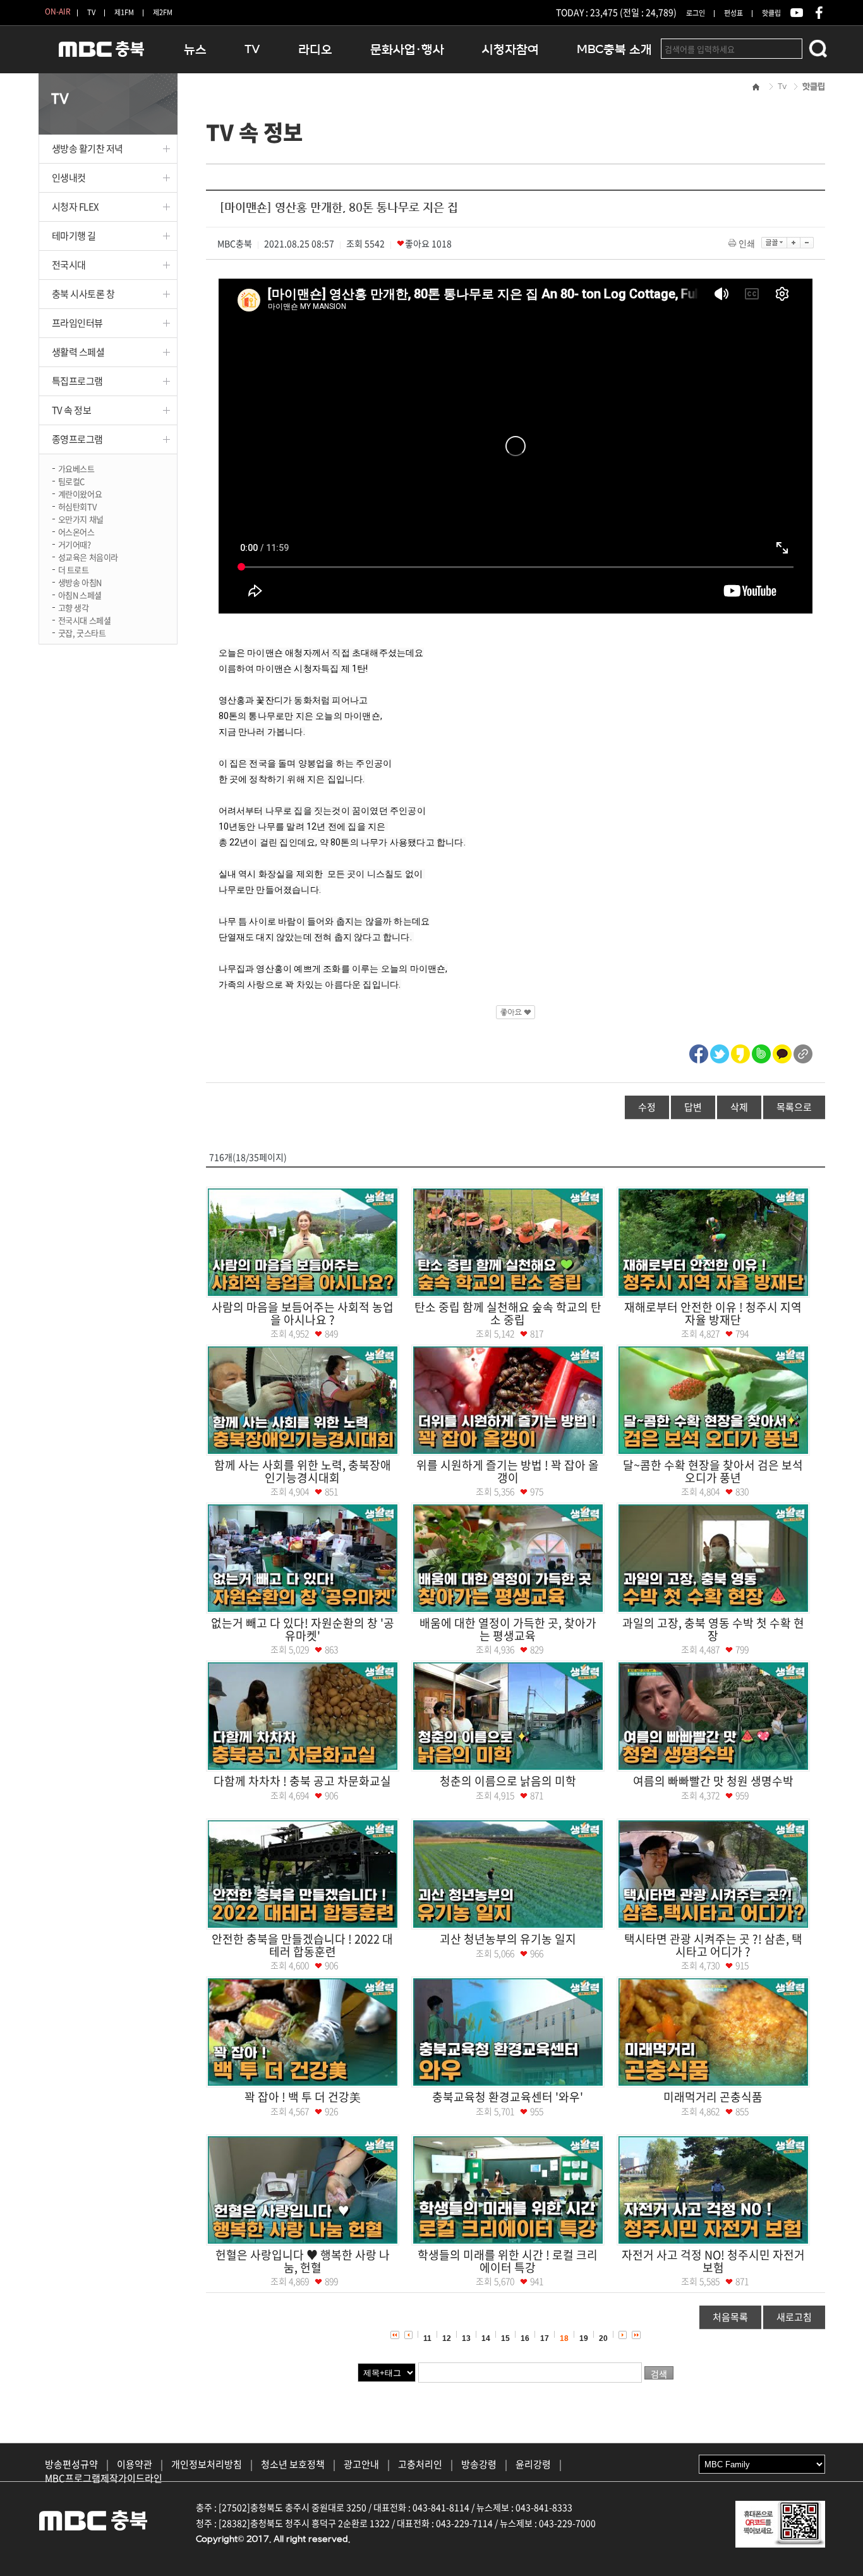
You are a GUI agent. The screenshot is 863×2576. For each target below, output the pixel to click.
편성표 (733, 13)
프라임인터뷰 (77, 323)
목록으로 (794, 1107)
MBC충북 (102, 55)
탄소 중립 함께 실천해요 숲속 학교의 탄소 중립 (508, 1313)
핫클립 (771, 13)
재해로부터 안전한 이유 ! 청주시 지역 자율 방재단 (713, 1313)
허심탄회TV (77, 506)
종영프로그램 (77, 439)
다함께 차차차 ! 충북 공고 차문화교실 (302, 1781)
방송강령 (479, 2464)
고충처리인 (420, 2464)
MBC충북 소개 (614, 50)
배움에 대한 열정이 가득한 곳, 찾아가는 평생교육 (508, 1629)
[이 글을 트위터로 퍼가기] (720, 1052)
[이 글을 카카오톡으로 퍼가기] (782, 1052)
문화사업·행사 (407, 50)
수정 (647, 1107)
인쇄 (747, 243)
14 (486, 2338)
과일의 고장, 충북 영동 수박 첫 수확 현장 (713, 1629)
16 (525, 2338)
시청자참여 (510, 50)
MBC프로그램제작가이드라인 (104, 2478)
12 (447, 2338)
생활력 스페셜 (78, 352)
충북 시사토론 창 (83, 294)
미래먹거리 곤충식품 (713, 2097)
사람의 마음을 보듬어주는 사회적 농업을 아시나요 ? (303, 1313)
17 (545, 2338)
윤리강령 (533, 2464)
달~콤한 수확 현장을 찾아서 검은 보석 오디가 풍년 (713, 1471)
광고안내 (361, 2464)
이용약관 (135, 2464)
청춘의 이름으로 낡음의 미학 (508, 1781)
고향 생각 (74, 607)
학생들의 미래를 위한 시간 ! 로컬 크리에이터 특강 (508, 2261)
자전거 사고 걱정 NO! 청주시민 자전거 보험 (713, 2261)
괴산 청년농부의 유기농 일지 (508, 1939)
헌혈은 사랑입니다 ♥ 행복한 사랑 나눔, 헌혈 (303, 2261)
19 (584, 2338)
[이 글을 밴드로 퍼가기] (761, 1052)
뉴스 (195, 50)
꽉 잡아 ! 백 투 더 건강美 (303, 2097)
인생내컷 (69, 178)
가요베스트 (76, 468)
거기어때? (75, 544)
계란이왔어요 (80, 493)
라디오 (315, 50)
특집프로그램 (77, 381)
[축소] (807, 243)
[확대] (794, 243)
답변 (693, 1107)
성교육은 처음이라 (88, 556)
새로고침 (794, 2317)
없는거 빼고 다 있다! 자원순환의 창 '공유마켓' (303, 1629)
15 (505, 2338)
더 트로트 (74, 569)
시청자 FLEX (75, 207)
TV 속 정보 (72, 410)
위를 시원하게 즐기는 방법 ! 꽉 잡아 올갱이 (508, 1471)
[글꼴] (774, 243)
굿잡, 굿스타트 (82, 632)
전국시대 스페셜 (85, 620)
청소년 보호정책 (293, 2464)
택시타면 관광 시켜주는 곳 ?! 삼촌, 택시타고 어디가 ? (713, 1945)
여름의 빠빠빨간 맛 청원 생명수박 (713, 1781)
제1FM (124, 12)
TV (91, 12)
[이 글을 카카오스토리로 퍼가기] (740, 1052)
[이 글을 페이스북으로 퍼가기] (699, 1052)
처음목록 (730, 2317)
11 (427, 2338)
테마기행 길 (74, 236)
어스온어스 (76, 531)
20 (603, 2338)
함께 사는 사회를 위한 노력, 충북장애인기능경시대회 (303, 1471)
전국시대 (69, 265)
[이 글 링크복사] (803, 1052)
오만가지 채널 (81, 518)
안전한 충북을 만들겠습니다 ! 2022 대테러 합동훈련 (302, 1945)
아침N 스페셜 (80, 594)
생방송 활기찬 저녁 (88, 148)
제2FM (163, 12)
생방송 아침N (80, 582)
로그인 (696, 13)
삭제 (739, 1107)
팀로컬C (71, 481)
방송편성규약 (71, 2464)
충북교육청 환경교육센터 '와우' (508, 2097)
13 (466, 2338)
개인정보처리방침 (207, 2464)
